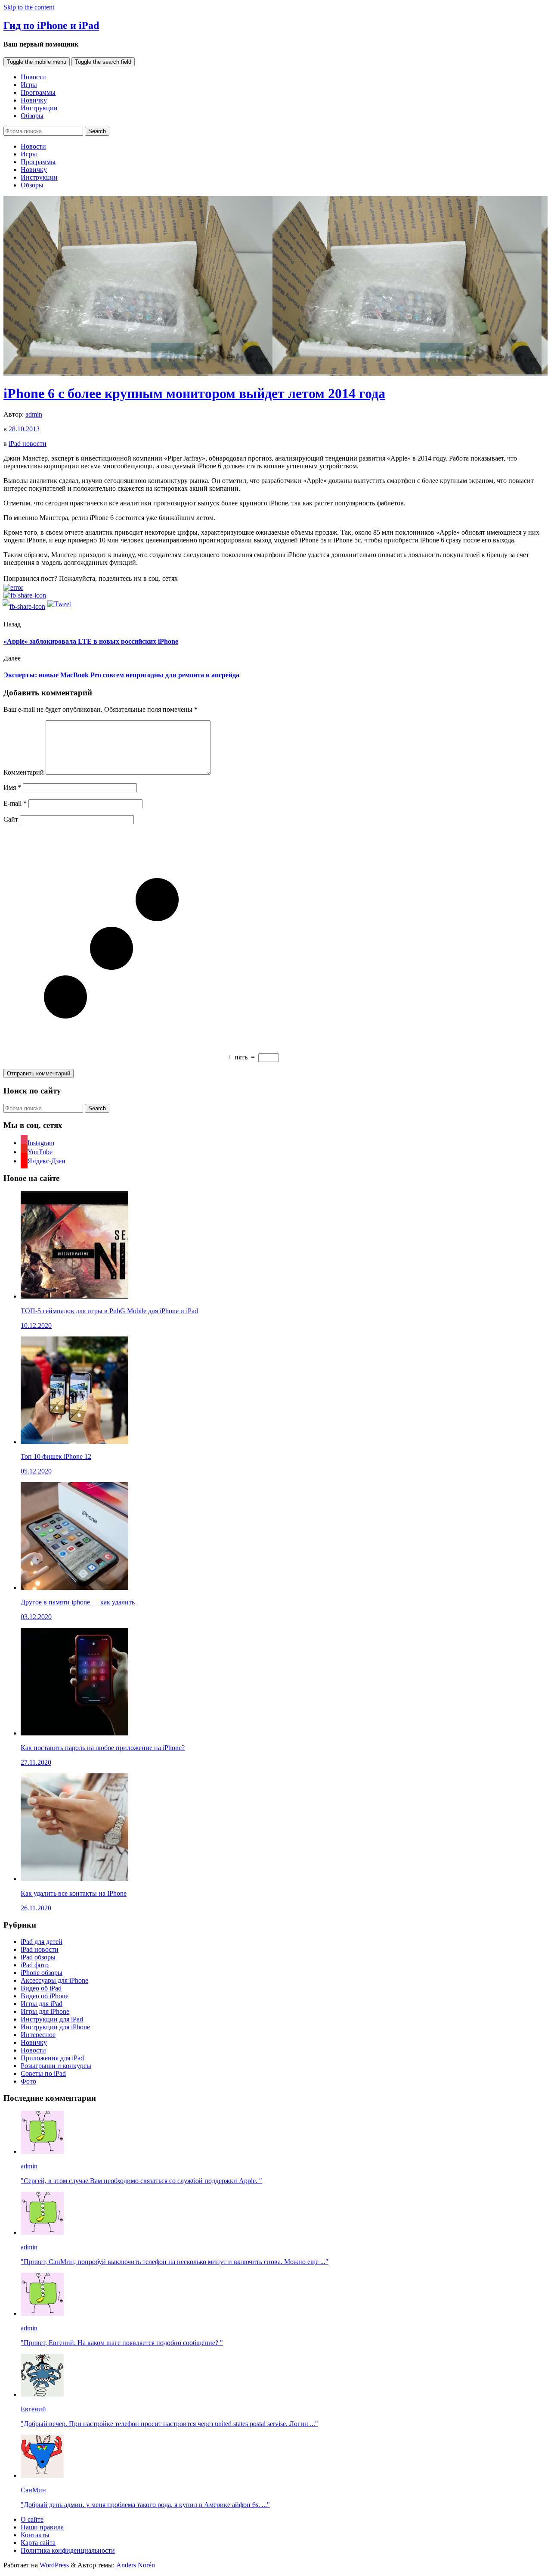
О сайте (32, 2519)
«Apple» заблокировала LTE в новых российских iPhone (91, 641)
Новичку (34, 100)
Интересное (38, 2035)
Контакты (35, 2535)
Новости (33, 77)
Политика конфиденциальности (68, 2550)
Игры (29, 85)
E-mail (15, 803)
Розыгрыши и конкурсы (56, 2066)
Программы (38, 92)
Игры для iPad (42, 2004)
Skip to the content (29, 7)
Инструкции (39, 108)
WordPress (54, 2565)
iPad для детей (42, 1942)
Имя (12, 787)
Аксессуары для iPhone (54, 1980)
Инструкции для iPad (52, 2019)
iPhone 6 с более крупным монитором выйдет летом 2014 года (194, 393)
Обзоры (32, 116)
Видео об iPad (41, 1988)
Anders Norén (136, 2565)
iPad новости (28, 444)
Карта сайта (38, 2543)
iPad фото (35, 1965)
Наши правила (42, 2527)
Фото (28, 2081)
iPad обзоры (38, 1957)
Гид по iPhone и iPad (51, 25)
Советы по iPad (43, 2073)
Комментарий (24, 772)
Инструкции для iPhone (55, 2027)
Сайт (11, 819)
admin (34, 414)
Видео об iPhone (45, 1996)
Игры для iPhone (45, 2011)
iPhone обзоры (42, 1973)
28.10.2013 (24, 429)
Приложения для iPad (52, 2058)
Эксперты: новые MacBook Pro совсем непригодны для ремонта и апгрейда (121, 675)
